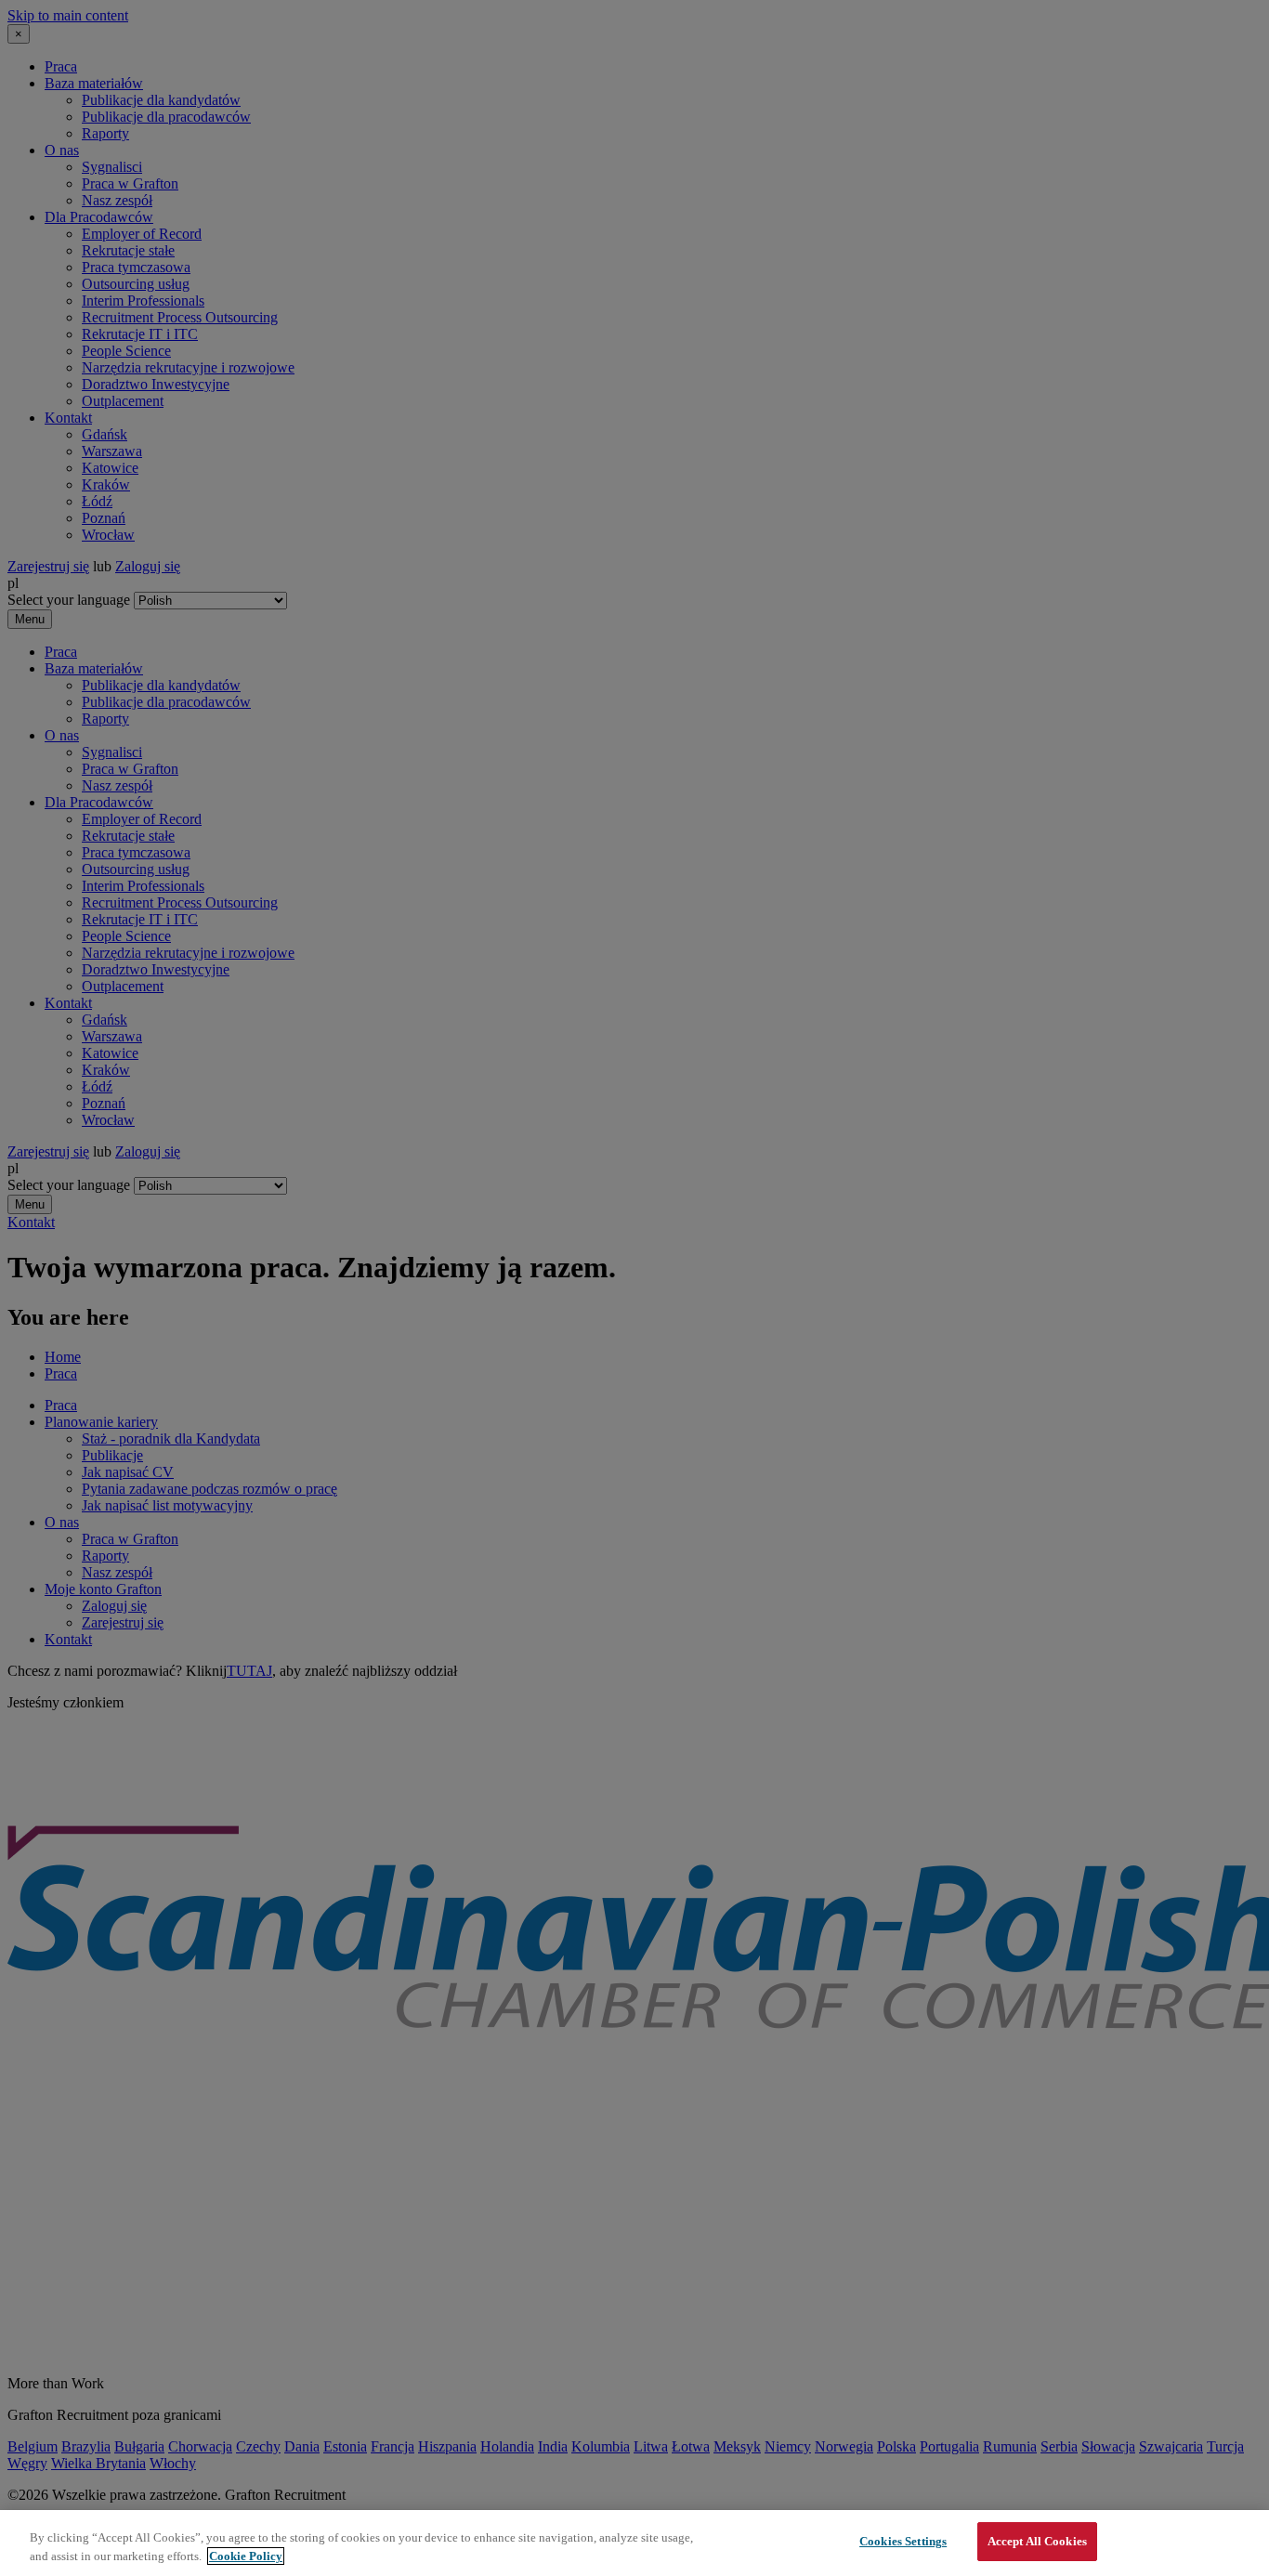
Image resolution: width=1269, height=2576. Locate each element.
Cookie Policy (246, 2556)
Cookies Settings (903, 2541)
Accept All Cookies (1037, 2541)
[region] (634, 2543)
